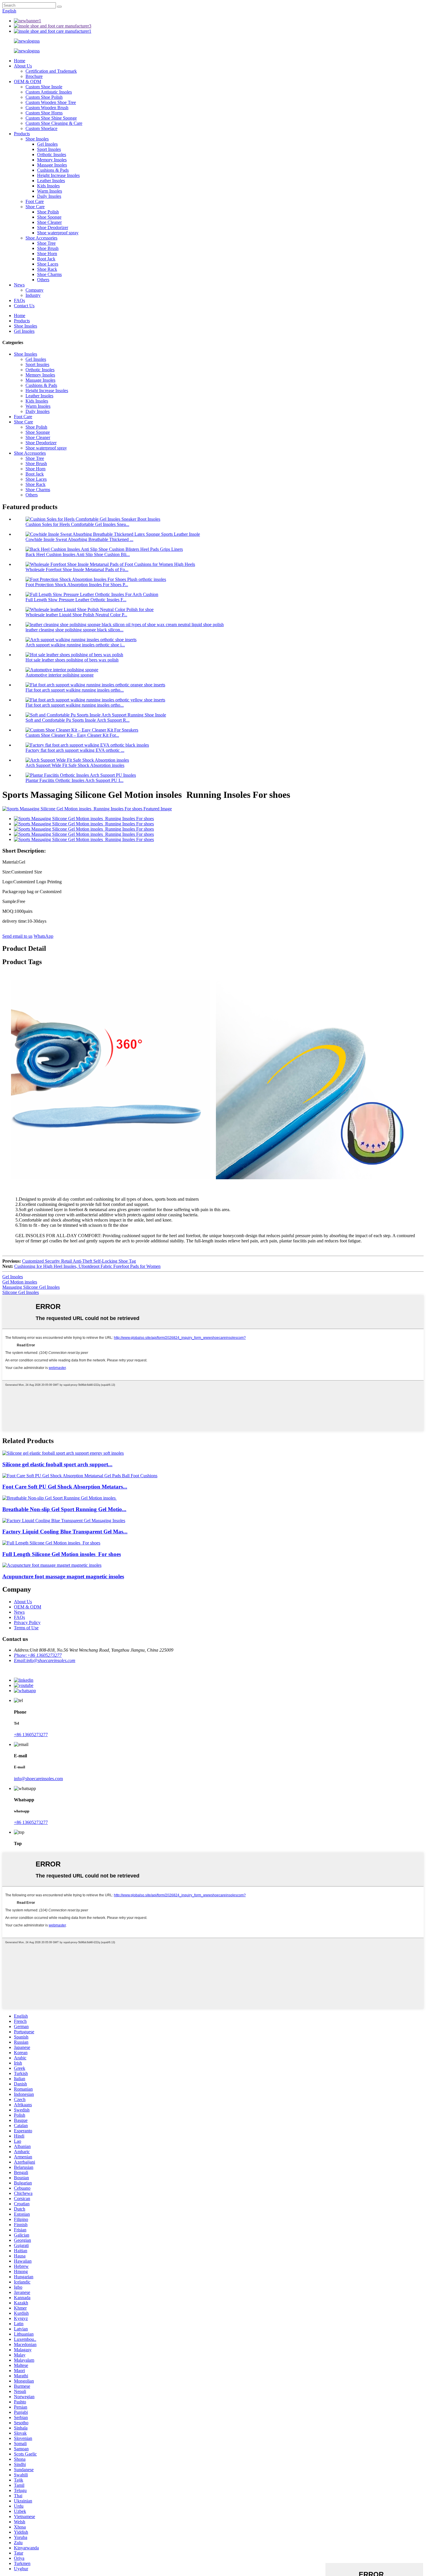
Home (20, 61)
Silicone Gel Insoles (21, 1292)
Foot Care (35, 201)
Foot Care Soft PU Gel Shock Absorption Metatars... (65, 1487)
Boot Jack (46, 259)
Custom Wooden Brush (47, 108)
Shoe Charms (49, 274)
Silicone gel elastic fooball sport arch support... (57, 1464)
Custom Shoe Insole (44, 87)
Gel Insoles (47, 144)
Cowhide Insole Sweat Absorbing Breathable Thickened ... (79, 539)
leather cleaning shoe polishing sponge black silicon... (74, 630)
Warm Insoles (50, 191)
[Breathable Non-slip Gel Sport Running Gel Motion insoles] (60, 1498)
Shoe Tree (46, 243)
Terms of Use (26, 1628)
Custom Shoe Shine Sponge (51, 118)
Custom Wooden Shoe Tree (51, 102)
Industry (33, 295)
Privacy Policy (27, 1622)
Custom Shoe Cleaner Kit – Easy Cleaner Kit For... (72, 735)
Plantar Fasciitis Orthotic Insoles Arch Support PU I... (74, 780)
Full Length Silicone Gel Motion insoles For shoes (62, 1554)
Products (22, 134)
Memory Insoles (52, 160)
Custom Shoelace (41, 128)
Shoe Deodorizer (53, 227)
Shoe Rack (47, 269)
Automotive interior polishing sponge (60, 675)
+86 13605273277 (31, 1735)
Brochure (34, 76)
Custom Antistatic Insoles (49, 92)
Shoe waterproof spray (58, 233)
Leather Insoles (51, 181)
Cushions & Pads (53, 170)
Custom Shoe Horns (44, 113)
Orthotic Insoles (52, 155)
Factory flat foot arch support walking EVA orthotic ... (75, 750)
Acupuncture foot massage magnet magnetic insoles (63, 1576)
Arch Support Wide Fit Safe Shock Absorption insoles (75, 765)
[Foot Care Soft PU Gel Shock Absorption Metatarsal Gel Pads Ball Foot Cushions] (80, 1476)
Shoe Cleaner (49, 222)
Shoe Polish (48, 212)
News (19, 285)
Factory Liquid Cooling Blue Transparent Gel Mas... (65, 1532)
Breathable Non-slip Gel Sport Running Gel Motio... (64, 1509)
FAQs (19, 300)
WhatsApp (43, 936)
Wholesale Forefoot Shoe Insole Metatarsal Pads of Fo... (77, 570)
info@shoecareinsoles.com (38, 1779)
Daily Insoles (49, 196)
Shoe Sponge (49, 217)
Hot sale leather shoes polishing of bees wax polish (72, 660)
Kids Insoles (48, 186)
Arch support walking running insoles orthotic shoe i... (75, 645)
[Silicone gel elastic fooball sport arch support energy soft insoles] (63, 1453)
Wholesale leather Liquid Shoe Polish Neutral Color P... (76, 615)
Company (34, 290)
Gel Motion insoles (20, 1282)
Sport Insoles (49, 149)
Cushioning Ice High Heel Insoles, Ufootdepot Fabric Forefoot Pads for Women (87, 1266)
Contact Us (24, 306)
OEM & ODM (28, 82)
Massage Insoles (52, 165)
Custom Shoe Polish (44, 97)
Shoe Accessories (41, 238)
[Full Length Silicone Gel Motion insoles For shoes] (51, 1543)
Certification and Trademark (51, 71)
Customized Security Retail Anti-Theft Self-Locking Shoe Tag (79, 1261)
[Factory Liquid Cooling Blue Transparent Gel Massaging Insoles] (64, 1521)
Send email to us (17, 936)
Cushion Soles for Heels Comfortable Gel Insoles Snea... (77, 524)
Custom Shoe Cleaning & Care (54, 123)
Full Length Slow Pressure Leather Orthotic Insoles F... (76, 600)
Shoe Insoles (37, 139)
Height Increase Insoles (58, 175)
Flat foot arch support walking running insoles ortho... (75, 690)
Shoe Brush (48, 248)
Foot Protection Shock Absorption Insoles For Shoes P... (77, 585)
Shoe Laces (48, 264)
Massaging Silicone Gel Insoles (31, 1287)
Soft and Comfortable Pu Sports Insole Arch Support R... (78, 720)
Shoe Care (35, 207)
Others (43, 280)
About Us (23, 66)
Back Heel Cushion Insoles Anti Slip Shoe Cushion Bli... (78, 554)
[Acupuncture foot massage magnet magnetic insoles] (52, 1565)
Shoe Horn (47, 254)
